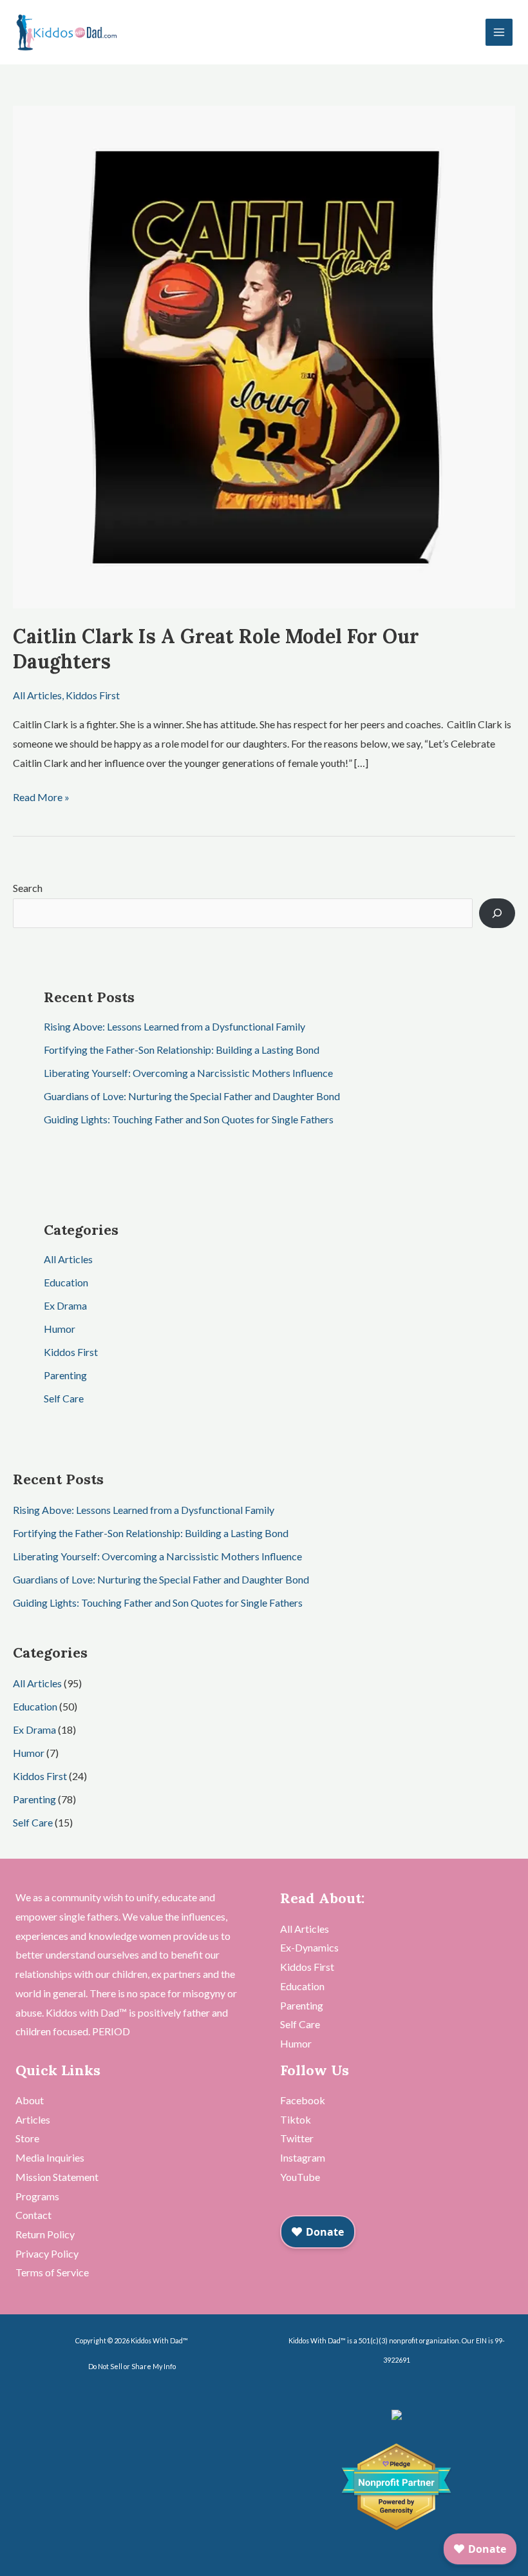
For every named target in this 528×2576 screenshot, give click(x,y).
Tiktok (296, 2119)
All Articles (37, 695)
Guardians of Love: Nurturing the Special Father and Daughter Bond (192, 1096)
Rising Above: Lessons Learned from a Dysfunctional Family (174, 1026)
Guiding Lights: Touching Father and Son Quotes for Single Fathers (189, 1119)
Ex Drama (65, 1305)
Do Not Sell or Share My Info (132, 2366)
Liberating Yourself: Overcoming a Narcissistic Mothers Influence (188, 1073)
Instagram (303, 2157)
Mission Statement (57, 2177)
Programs (37, 2196)
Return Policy (45, 2234)
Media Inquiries (50, 2157)
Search (28, 888)
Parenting (65, 1375)
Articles (33, 2119)
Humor (60, 1329)
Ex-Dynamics (309, 1947)
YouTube (300, 2177)
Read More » (41, 795)
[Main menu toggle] (499, 32)
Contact (33, 2215)
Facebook (303, 2100)
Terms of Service (52, 2272)
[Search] (497, 913)
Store (27, 2138)
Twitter (297, 2138)
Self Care (64, 1398)
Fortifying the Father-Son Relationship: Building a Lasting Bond (182, 1050)
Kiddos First (93, 695)
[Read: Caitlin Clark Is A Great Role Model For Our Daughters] (264, 355)
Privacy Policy (47, 2253)
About (30, 2100)
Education (66, 1282)
